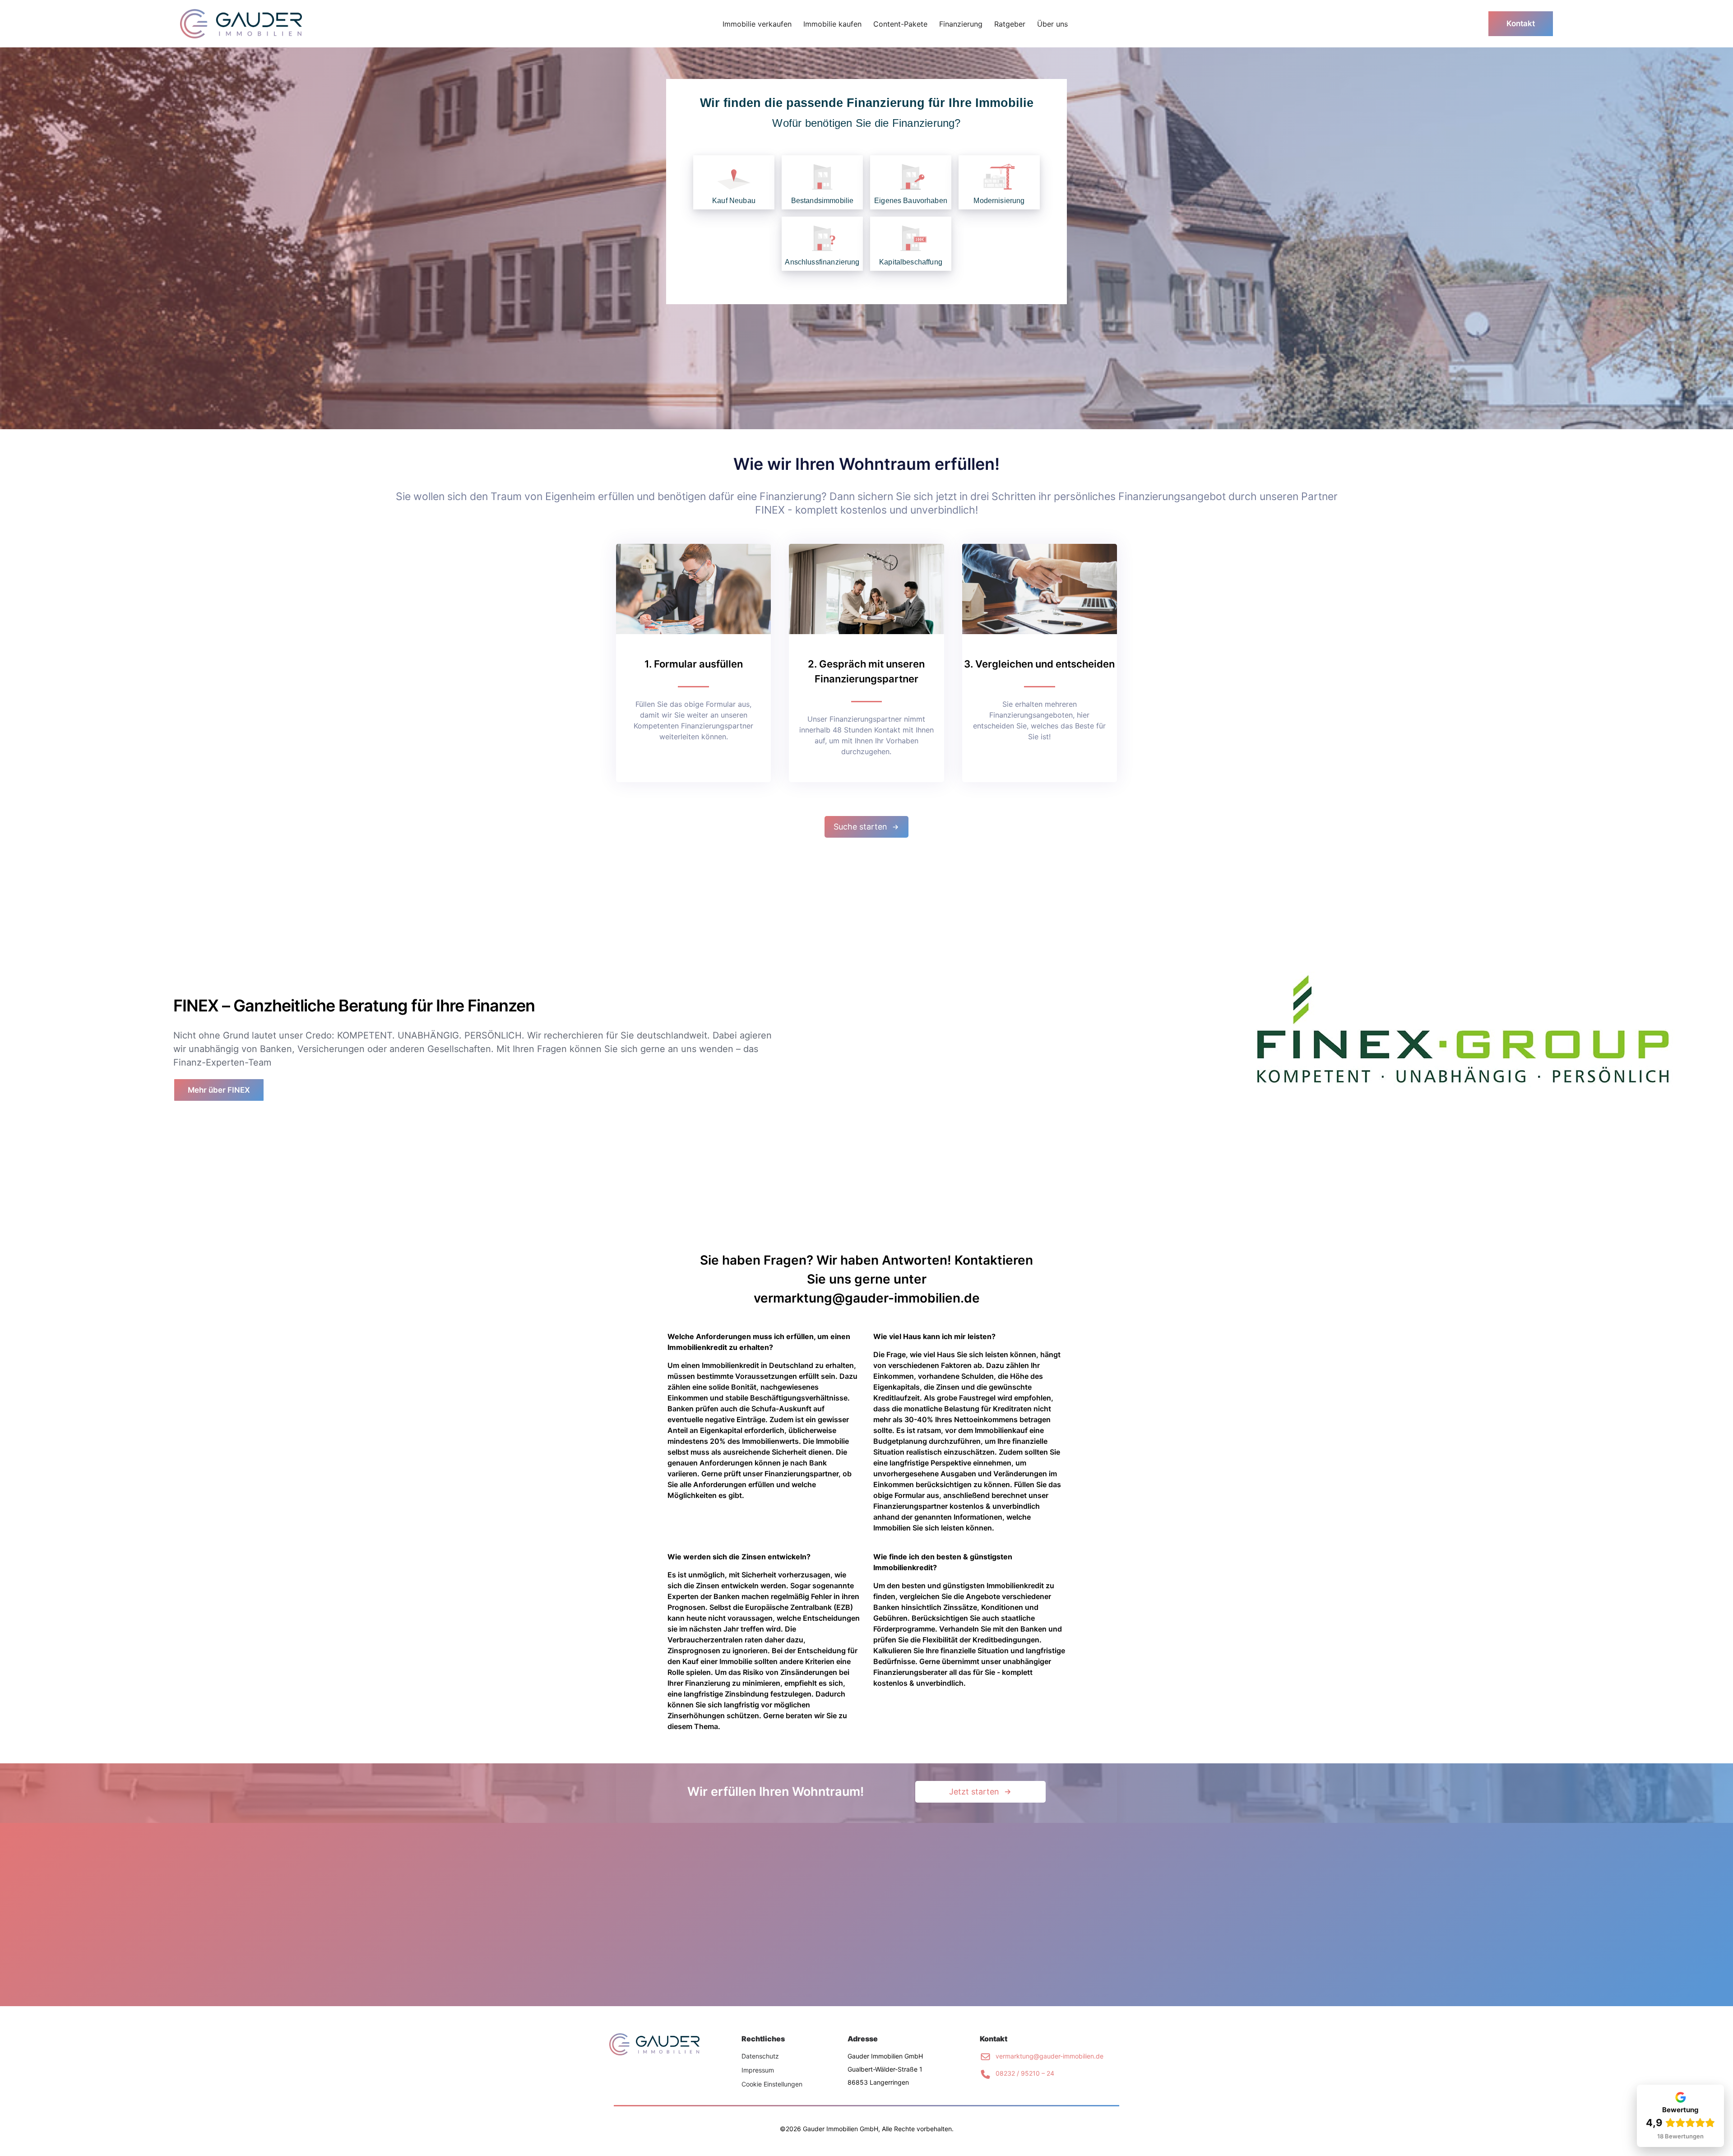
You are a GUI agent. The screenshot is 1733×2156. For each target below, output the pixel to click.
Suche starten (860, 827)
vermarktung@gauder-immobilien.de (1050, 2056)
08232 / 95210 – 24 (1025, 2073)
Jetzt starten (974, 1792)
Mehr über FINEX (219, 1090)
